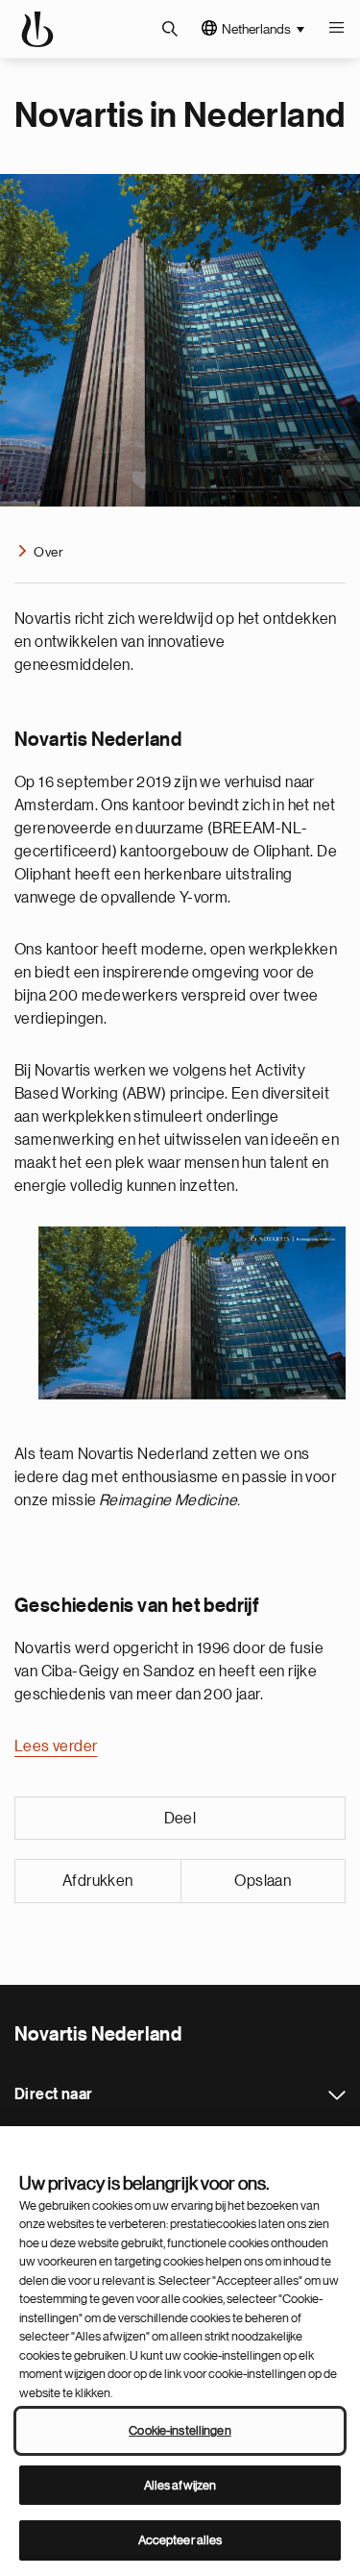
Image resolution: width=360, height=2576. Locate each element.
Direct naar (337, 2095)
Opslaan (263, 1881)
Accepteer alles (180, 2540)
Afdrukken (98, 1881)
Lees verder (56, 1746)
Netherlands (256, 29)
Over (48, 552)
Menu (336, 29)
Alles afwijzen (180, 2485)
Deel (180, 1819)
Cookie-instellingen (180, 2430)
